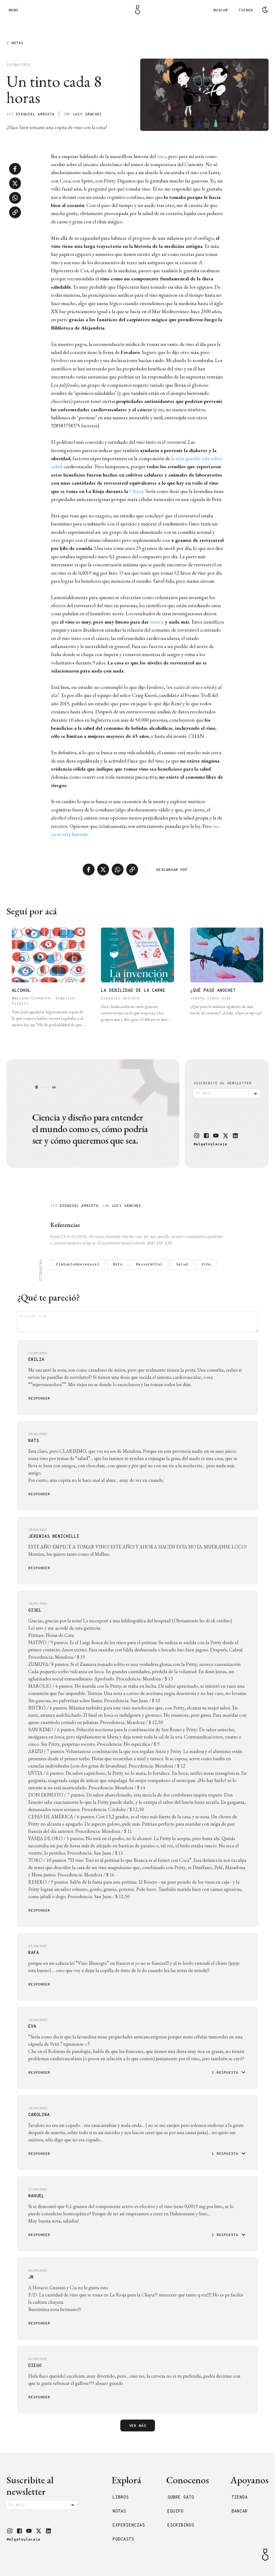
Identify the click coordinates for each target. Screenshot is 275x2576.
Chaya (136, 491)
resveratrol (149, 1264)
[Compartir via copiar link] (15, 212)
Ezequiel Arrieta (35, 114)
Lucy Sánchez (87, 114)
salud (182, 1264)
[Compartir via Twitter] (15, 183)
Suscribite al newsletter (222, 1083)
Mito (118, 1264)
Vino (206, 1264)
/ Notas (15, 43)
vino (161, 156)
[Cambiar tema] (265, 10)
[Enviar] (255, 1094)
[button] (197, 1136)
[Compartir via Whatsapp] (15, 198)
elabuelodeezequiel (78, 1264)
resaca (157, 622)
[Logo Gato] (138, 10)
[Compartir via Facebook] (15, 169)
